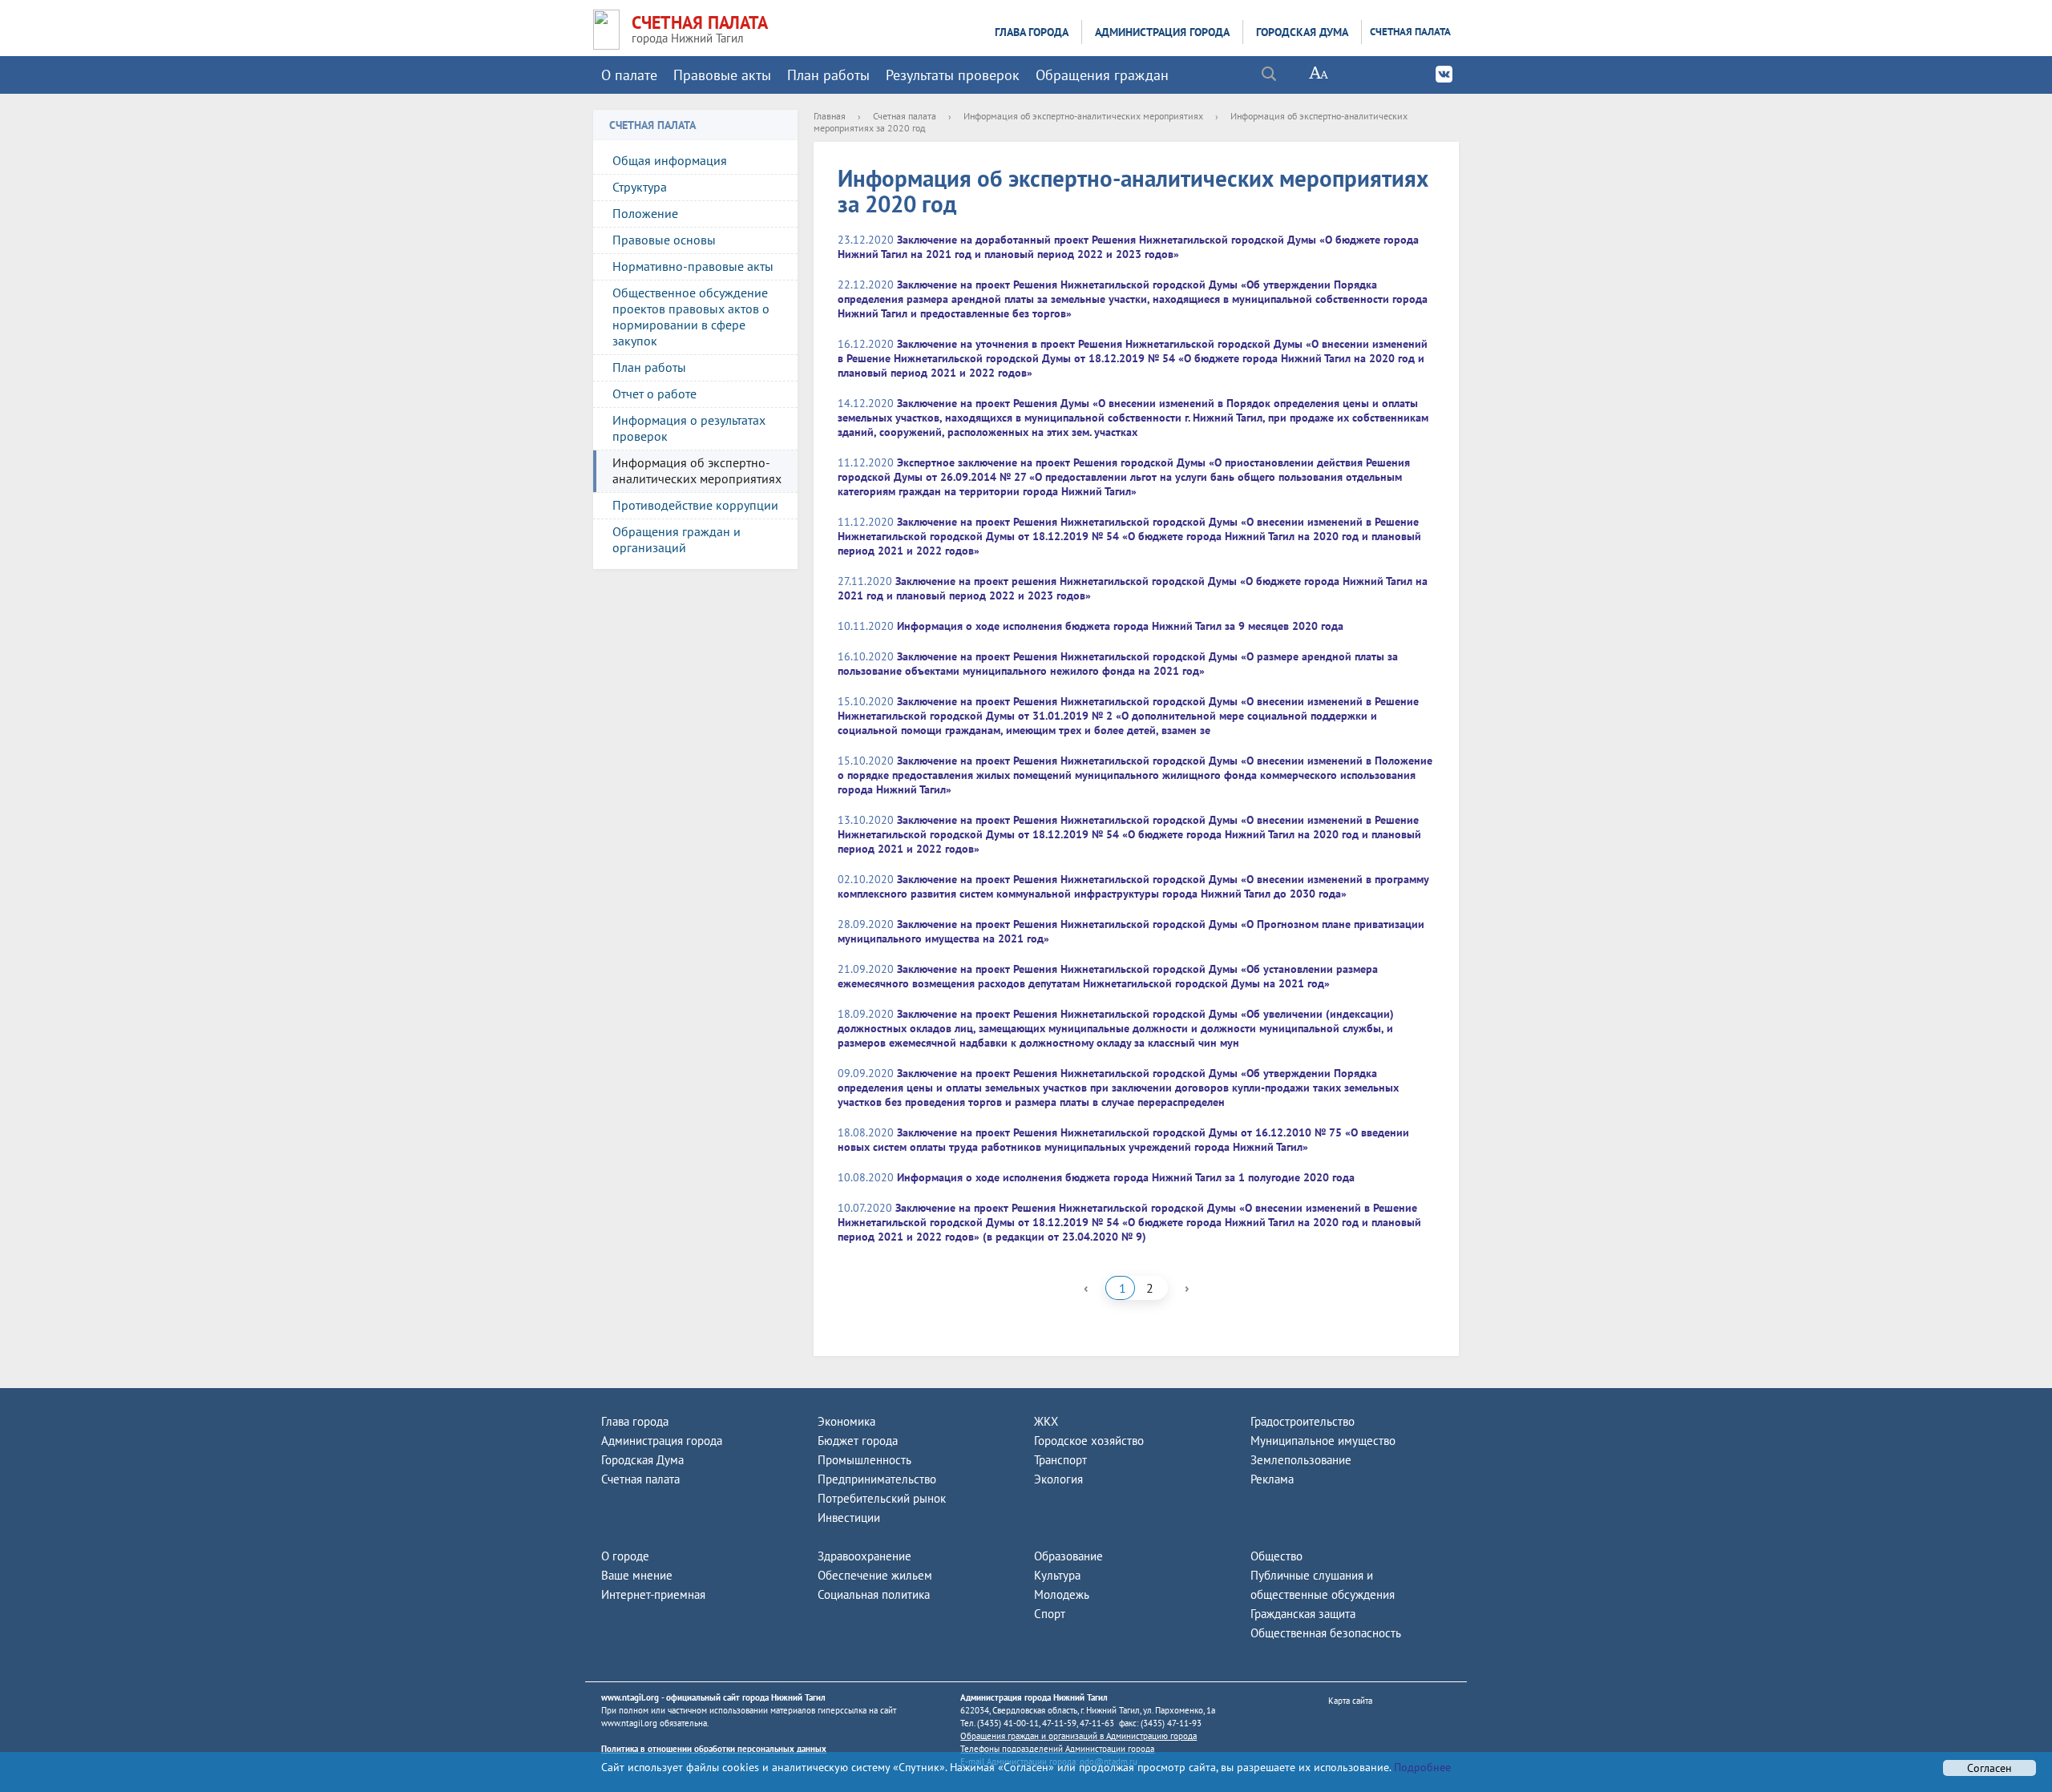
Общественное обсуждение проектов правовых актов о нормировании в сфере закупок (691, 317)
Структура (640, 187)
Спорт (1050, 1614)
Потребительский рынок (882, 1498)
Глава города (1032, 32)
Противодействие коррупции (695, 505)
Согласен (1989, 1768)
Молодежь (1062, 1594)
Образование (1068, 1556)
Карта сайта (1350, 1701)
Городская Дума (1302, 32)
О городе (625, 1556)
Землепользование (1301, 1460)
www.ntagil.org (630, 1697)
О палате (629, 75)
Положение (645, 213)
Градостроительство (1303, 1421)
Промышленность (864, 1460)
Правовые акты (722, 75)
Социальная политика (874, 1594)
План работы (828, 75)
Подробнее (1421, 1767)
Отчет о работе (654, 394)
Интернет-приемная (653, 1594)
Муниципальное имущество (1323, 1441)
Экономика (846, 1421)
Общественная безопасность (1326, 1633)
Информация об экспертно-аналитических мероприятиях (697, 470)
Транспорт (1060, 1460)
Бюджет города (858, 1441)
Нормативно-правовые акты (693, 266)
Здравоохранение (864, 1556)
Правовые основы (664, 240)
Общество (1276, 1556)
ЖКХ (1046, 1421)
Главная (830, 116)
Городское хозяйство (1089, 1441)
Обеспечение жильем (875, 1575)
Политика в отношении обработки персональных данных (714, 1749)
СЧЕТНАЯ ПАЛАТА (700, 22)
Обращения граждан (1102, 75)
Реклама (1272, 1479)
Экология (1058, 1479)
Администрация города (1162, 32)
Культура (1057, 1575)
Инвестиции (849, 1518)
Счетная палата (1410, 32)
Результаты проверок (953, 75)
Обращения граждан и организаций (677, 539)
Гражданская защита (1303, 1614)
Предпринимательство (877, 1479)
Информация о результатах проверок (689, 428)
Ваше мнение (637, 1575)
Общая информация (670, 160)
